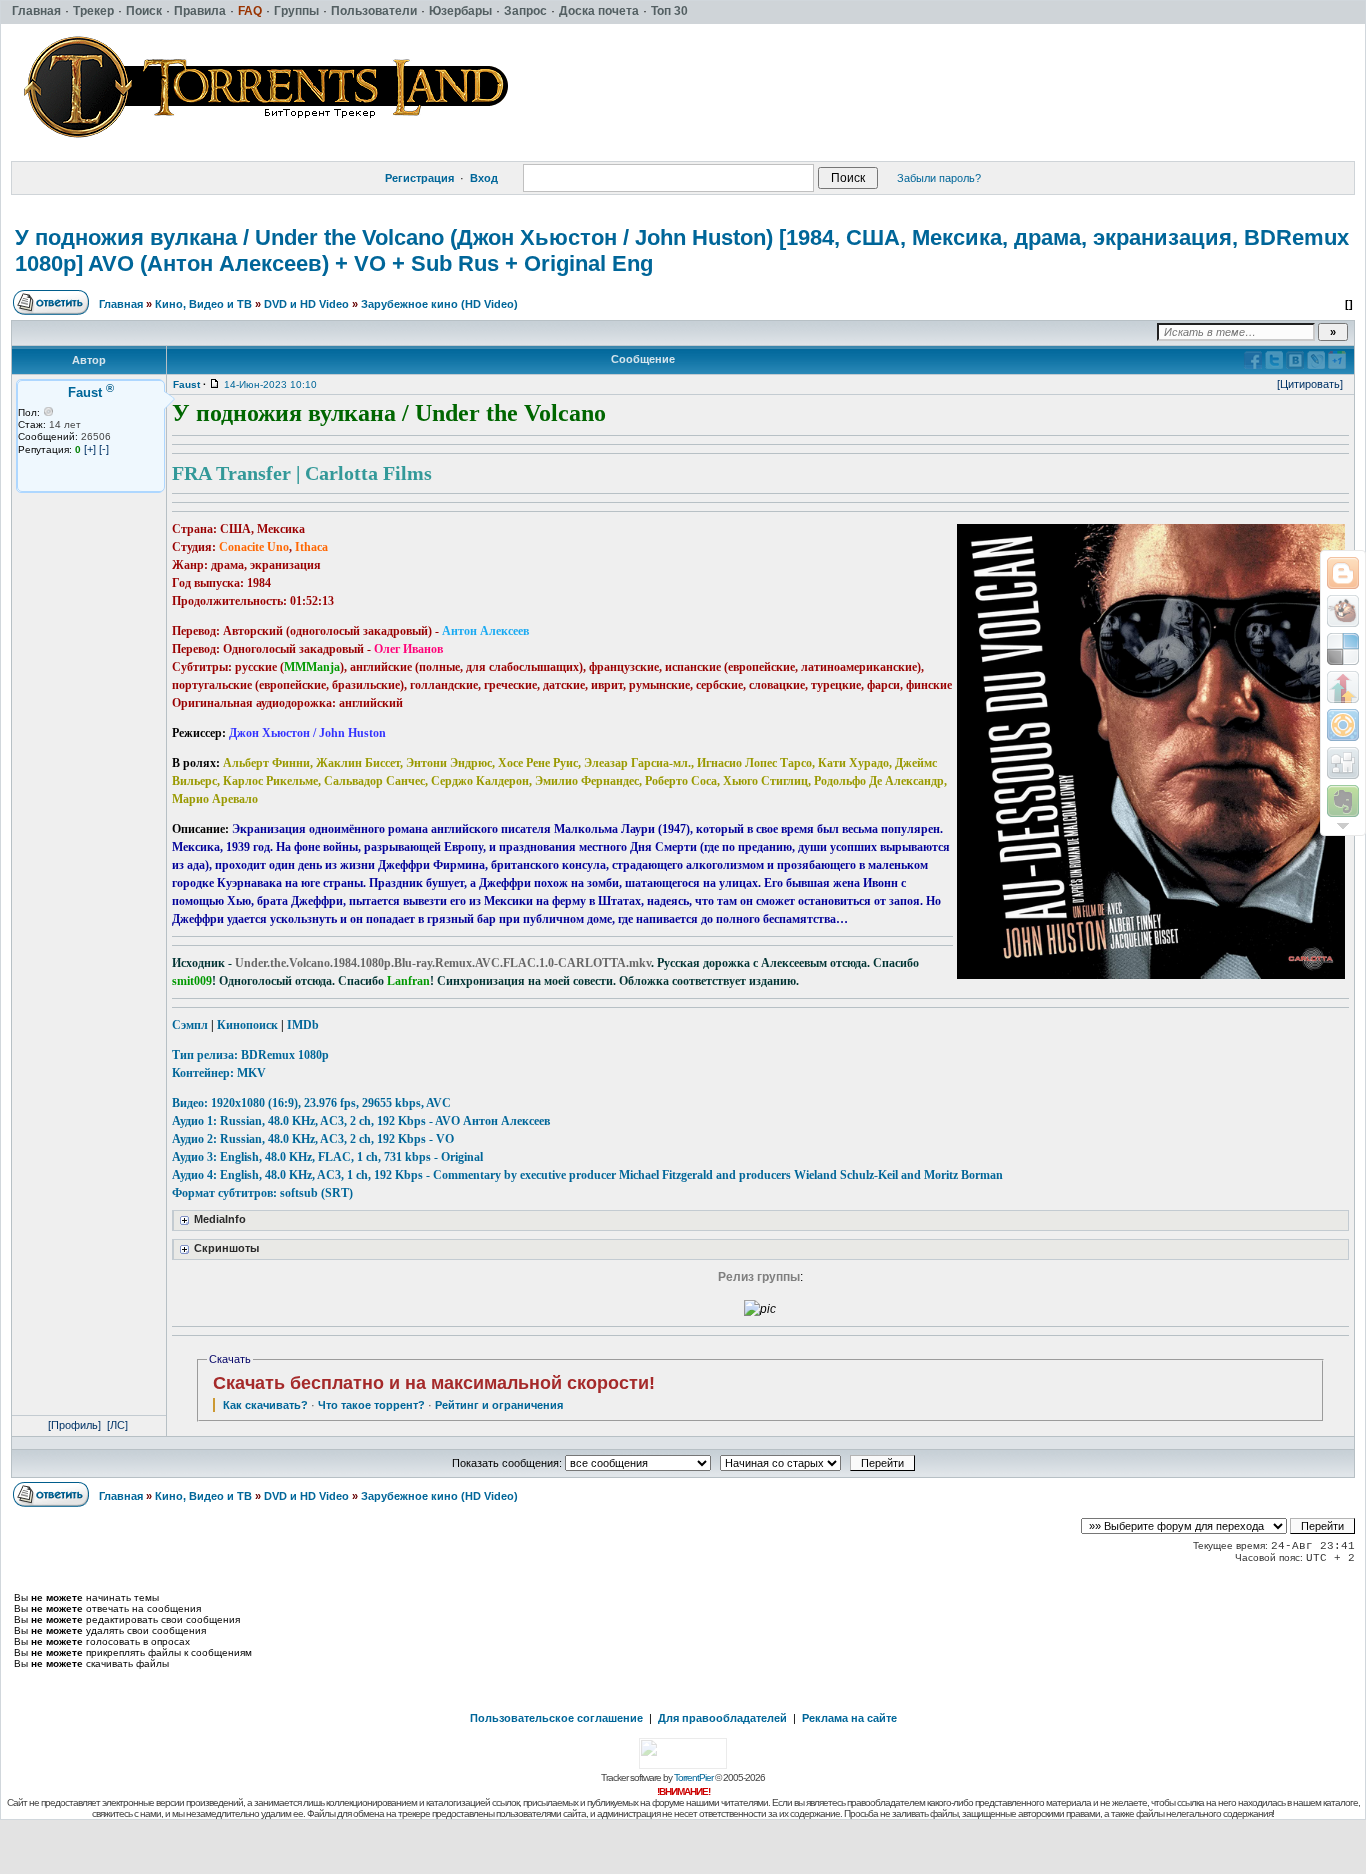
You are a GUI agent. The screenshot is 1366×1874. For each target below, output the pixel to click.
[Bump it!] (1343, 687)
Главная (121, 304)
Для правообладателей (722, 1718)
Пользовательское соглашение (556, 1718)
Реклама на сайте (849, 1718)
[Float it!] (1343, 725)
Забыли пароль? (939, 178)
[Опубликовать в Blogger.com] (1343, 573)
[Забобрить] (1343, 611)
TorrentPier (693, 1777)
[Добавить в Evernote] (1343, 801)
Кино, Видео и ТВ (203, 304)
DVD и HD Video (306, 304)
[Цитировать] (1310, 384)
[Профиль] (74, 1425)
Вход (484, 178)
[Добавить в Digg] (1343, 763)
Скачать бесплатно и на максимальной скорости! (434, 1383)
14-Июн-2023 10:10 (270, 384)
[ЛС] (117, 1425)
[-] (104, 449)
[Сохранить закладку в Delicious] (1343, 649)
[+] (90, 449)
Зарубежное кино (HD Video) (439, 304)
